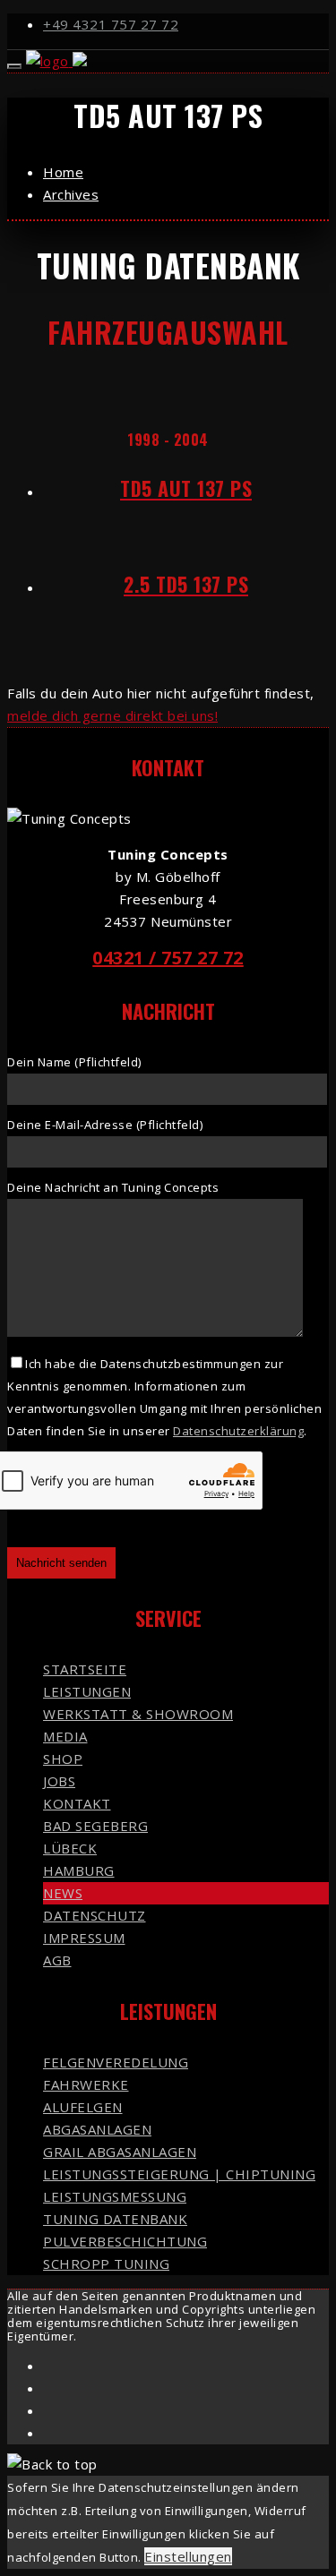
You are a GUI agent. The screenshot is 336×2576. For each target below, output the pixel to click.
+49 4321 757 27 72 (111, 24)
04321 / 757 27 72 (168, 958)
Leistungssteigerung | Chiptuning (179, 2174)
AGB (57, 1960)
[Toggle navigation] (14, 66)
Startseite (85, 1669)
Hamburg (79, 1870)
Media (65, 1736)
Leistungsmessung (115, 2196)
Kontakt (77, 1803)
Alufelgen (83, 2107)
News (63, 1893)
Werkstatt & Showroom (138, 1714)
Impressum (84, 1938)
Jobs (59, 1781)
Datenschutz (95, 1915)
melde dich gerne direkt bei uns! (112, 715)
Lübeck (70, 1848)
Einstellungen (188, 2556)
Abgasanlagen (97, 2129)
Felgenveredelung (116, 2062)
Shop (63, 1759)
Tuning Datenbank (115, 2219)
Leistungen (87, 1691)
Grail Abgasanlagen (120, 2152)
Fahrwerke (86, 2084)
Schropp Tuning (106, 2264)
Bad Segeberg (95, 1826)
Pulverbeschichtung (125, 2241)
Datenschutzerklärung (238, 1431)
